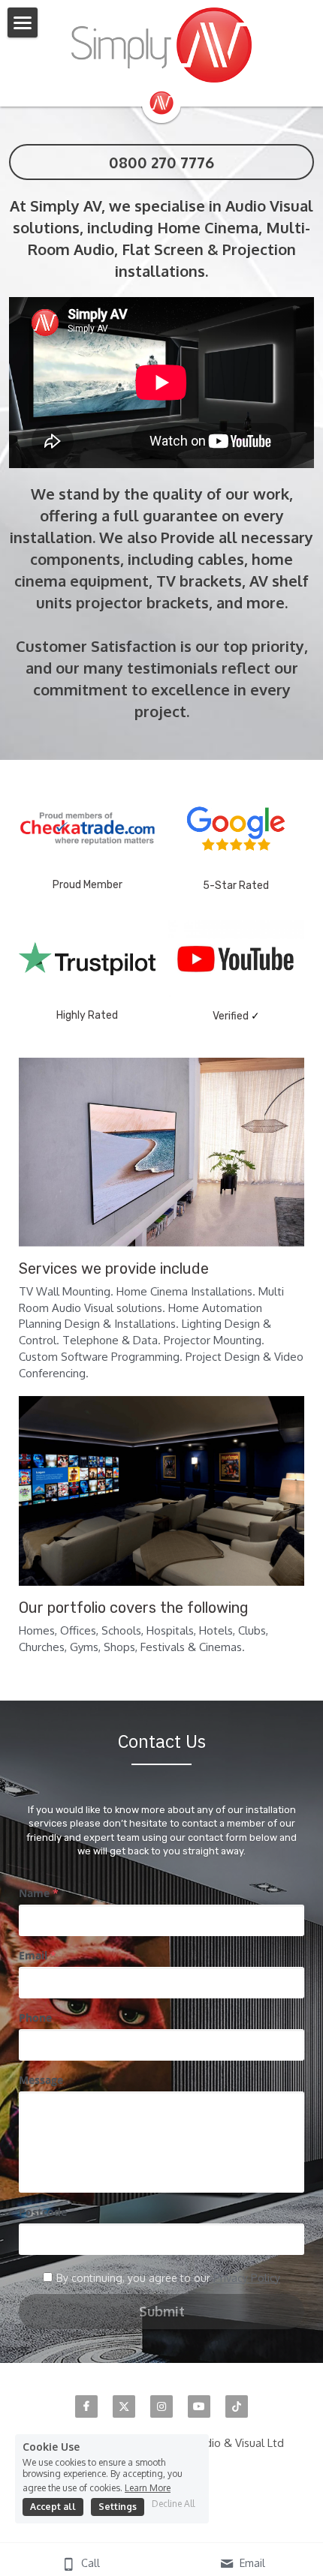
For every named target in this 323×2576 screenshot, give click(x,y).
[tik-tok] (237, 2406)
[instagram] (161, 2406)
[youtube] (199, 2406)
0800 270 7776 (161, 162)
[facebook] (86, 2406)
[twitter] (124, 2406)
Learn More (148, 2487)
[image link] (161, 45)
